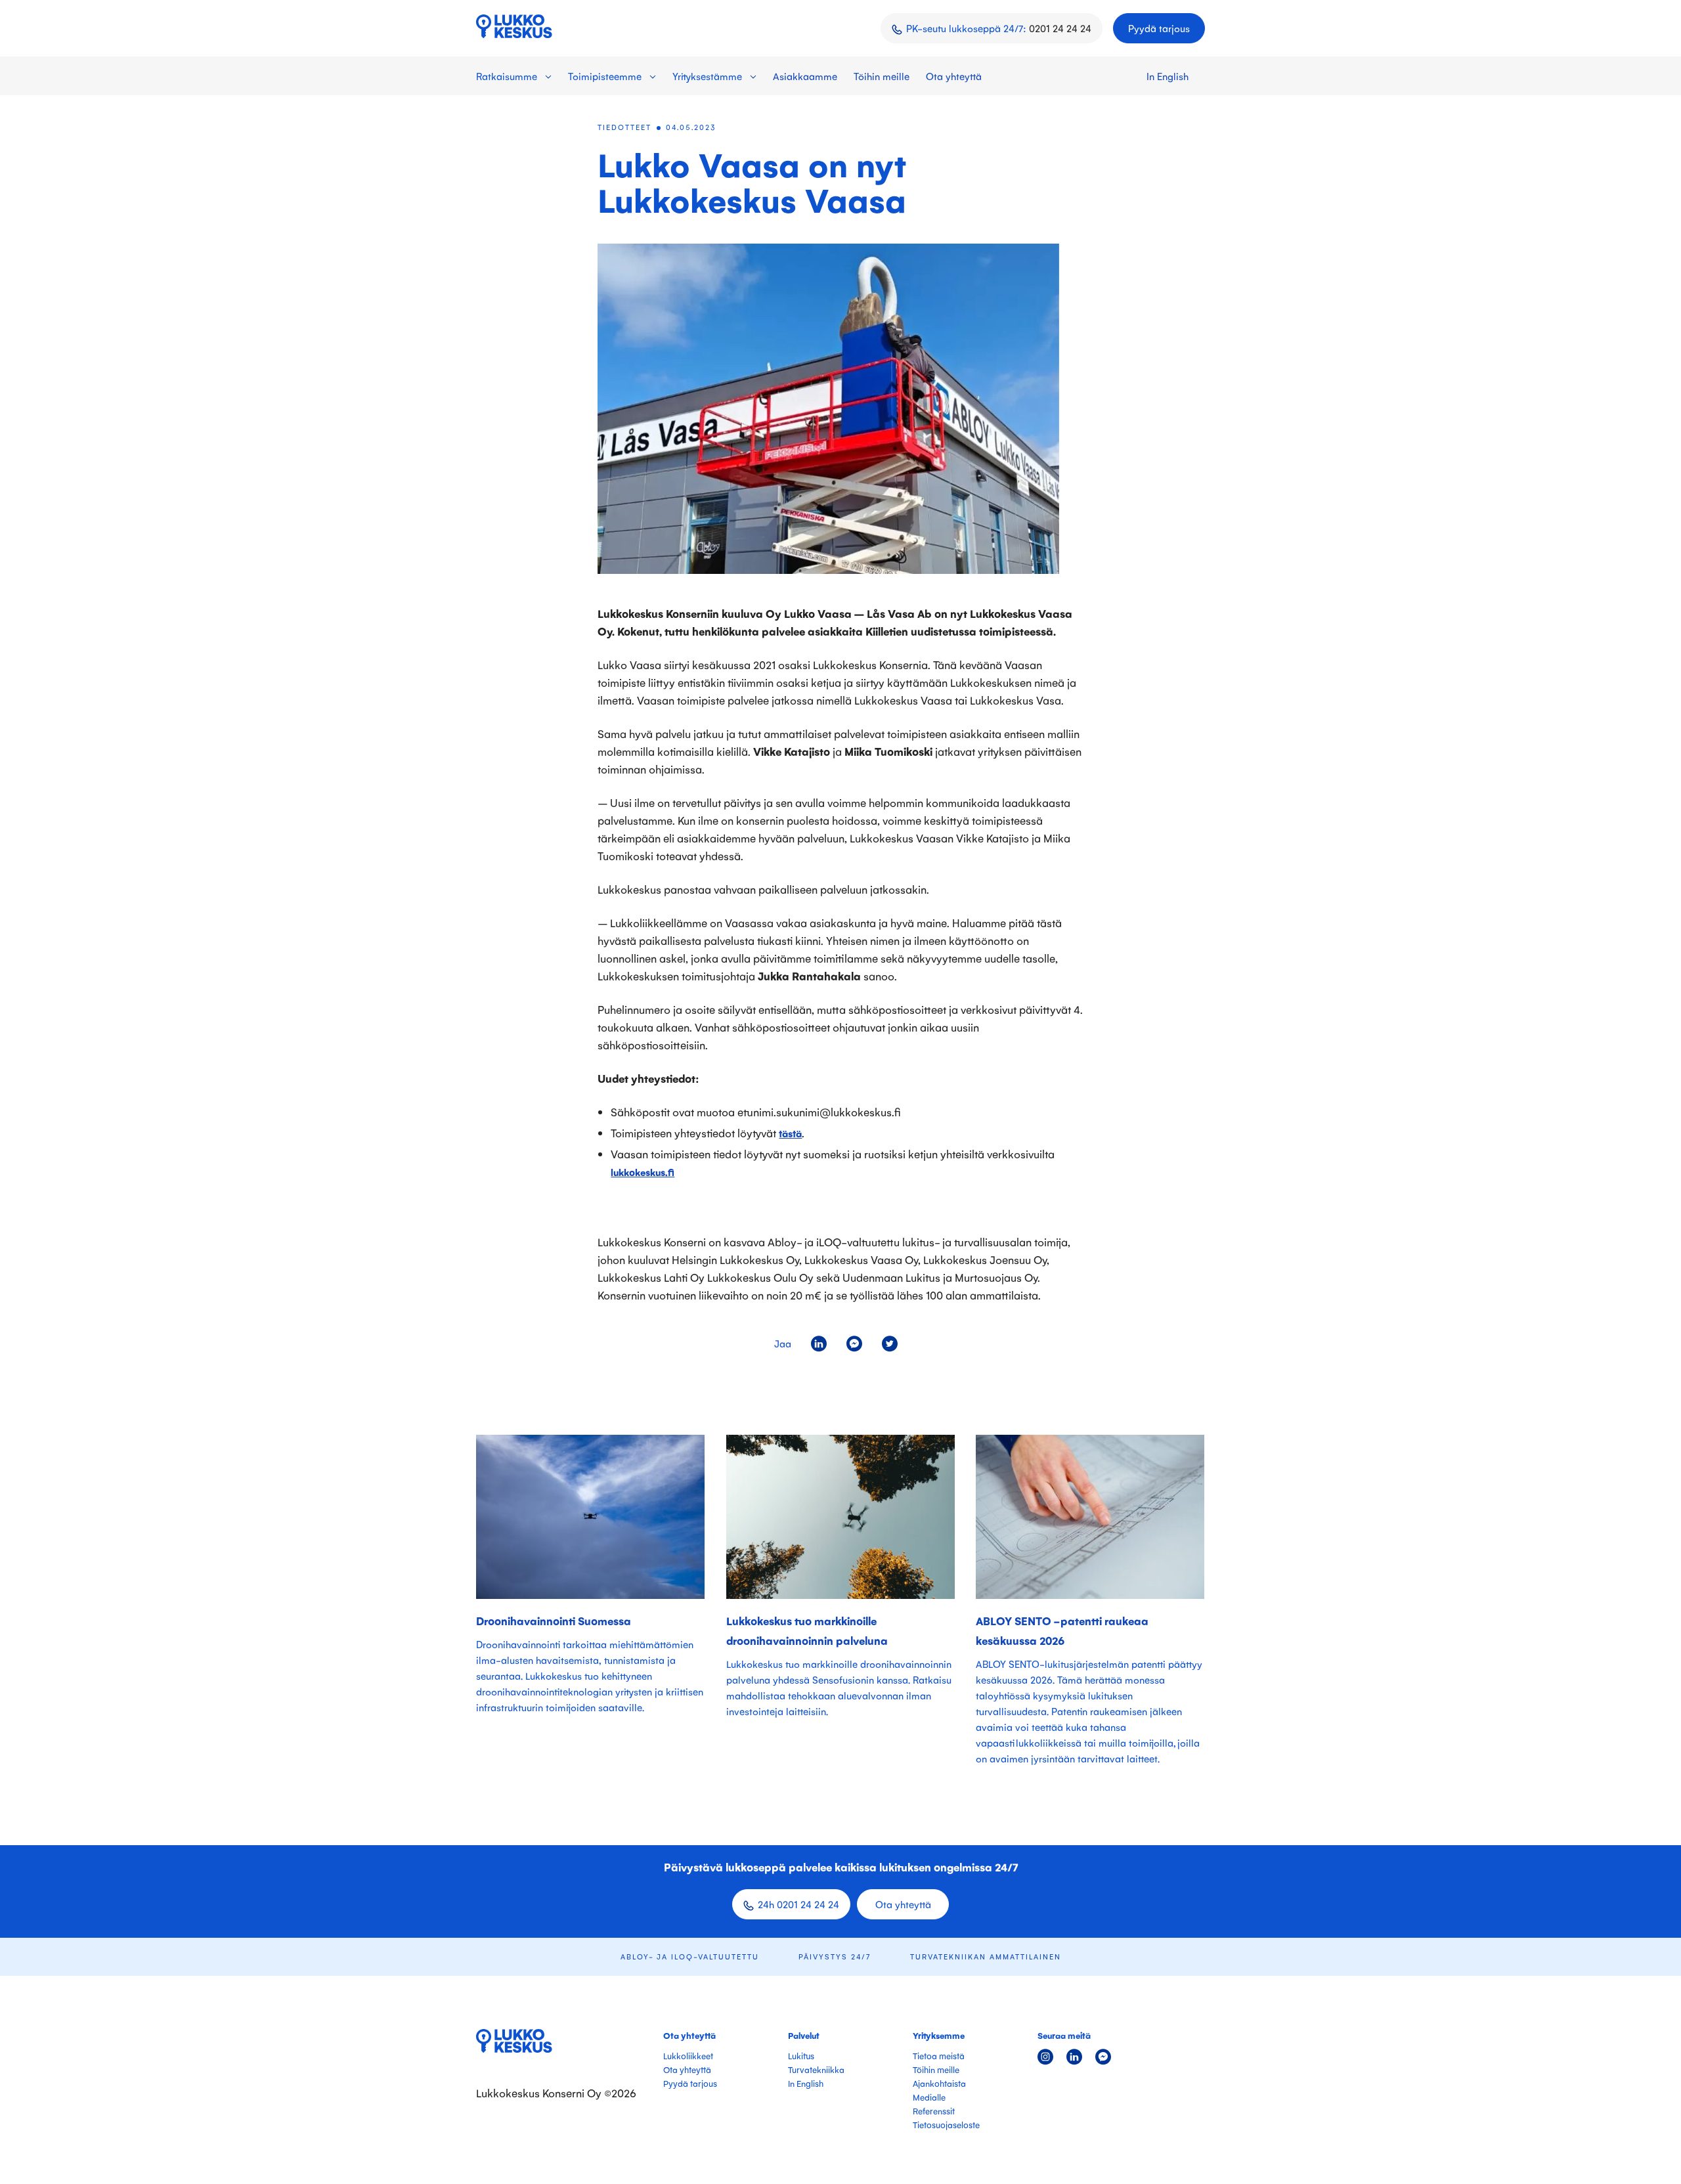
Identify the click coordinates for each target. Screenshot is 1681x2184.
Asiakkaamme (805, 76)
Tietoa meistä (939, 2056)
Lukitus (801, 2056)
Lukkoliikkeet (688, 2056)
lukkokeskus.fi (643, 1172)
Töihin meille (882, 76)
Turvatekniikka (816, 2069)
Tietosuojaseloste (946, 2125)
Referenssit (934, 2111)
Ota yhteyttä (954, 76)
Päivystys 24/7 (835, 1956)
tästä (790, 1133)
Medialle (929, 2097)
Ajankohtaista (939, 2083)
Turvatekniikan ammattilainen (986, 1956)
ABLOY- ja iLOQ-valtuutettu (690, 1956)
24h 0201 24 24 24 (798, 1904)
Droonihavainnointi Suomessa (554, 1621)
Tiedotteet (624, 127)
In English (1168, 76)
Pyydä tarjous (1159, 28)
